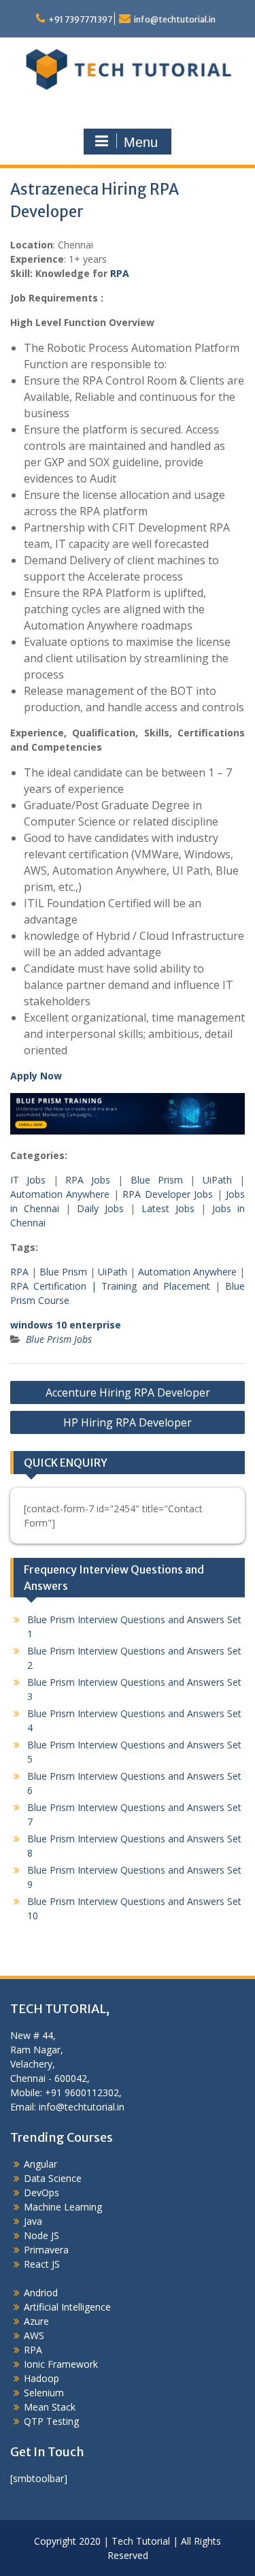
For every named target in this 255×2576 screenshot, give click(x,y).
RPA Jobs (88, 1180)
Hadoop (41, 2378)
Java (33, 2221)
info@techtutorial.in (175, 19)
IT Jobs (28, 1180)
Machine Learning (63, 2207)
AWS (34, 2335)
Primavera (46, 2250)
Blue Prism (157, 1180)
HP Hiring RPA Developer (128, 1422)
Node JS (41, 2235)
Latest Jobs (168, 1208)
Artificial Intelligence (67, 2307)
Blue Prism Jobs (59, 1339)
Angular (40, 2164)
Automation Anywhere (60, 1194)
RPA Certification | (56, 1286)
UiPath (217, 1180)
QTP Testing (51, 2421)
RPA (120, 273)
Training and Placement (155, 1286)
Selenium (44, 2393)
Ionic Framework (61, 2364)
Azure (36, 2321)
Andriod (41, 2293)
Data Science (53, 2178)
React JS (42, 2264)
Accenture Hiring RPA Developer (128, 1392)
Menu (141, 142)
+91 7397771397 (80, 19)
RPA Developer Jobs (168, 1194)
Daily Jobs (100, 1208)
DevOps (41, 2192)
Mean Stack (50, 2407)
